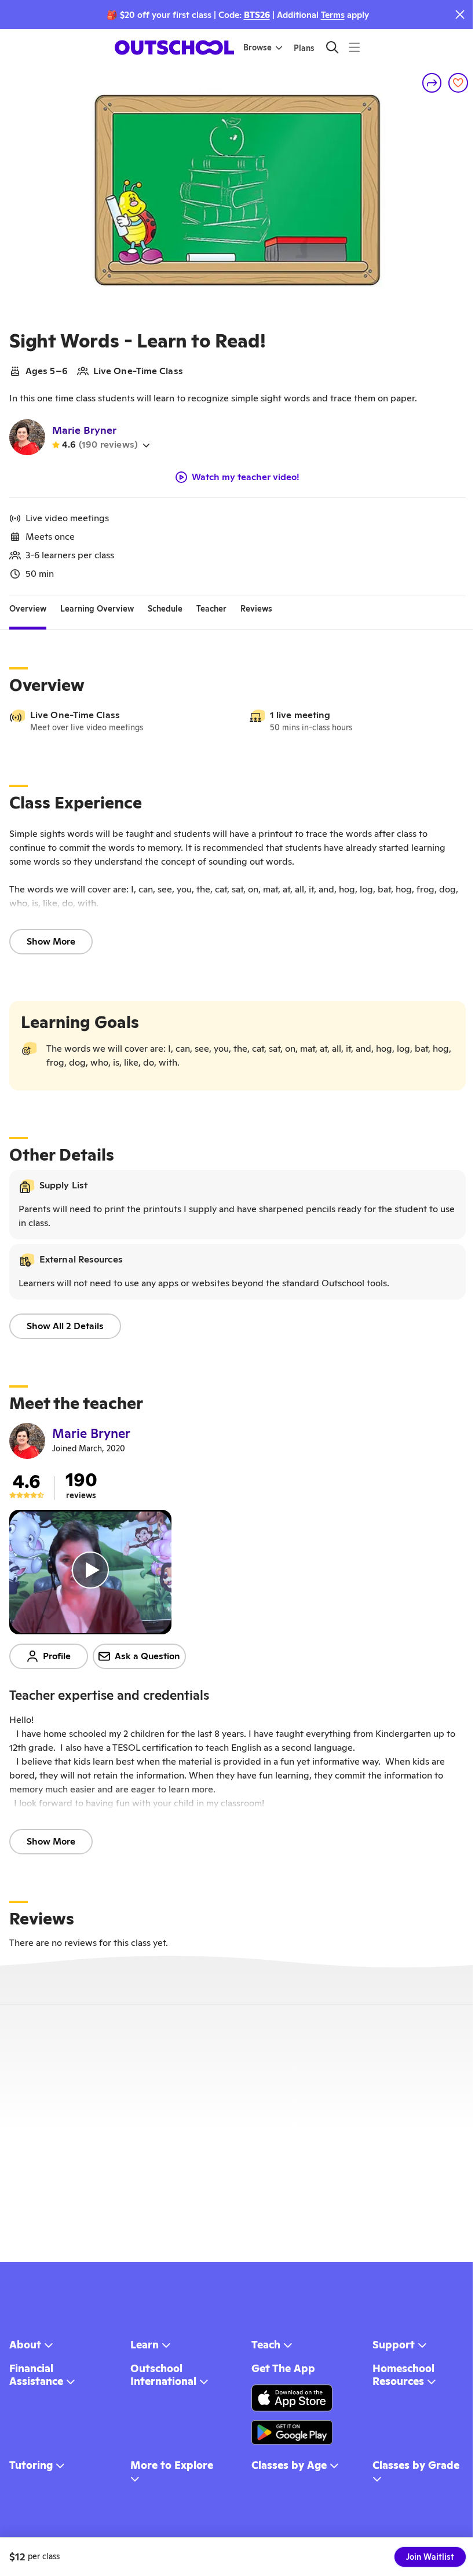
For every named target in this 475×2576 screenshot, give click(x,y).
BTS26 (257, 15)
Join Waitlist (430, 2557)
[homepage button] (174, 47)
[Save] (458, 83)
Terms (333, 15)
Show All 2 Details (65, 1326)
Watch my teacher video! (246, 477)
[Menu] (354, 47)
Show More (51, 941)
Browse (257, 47)
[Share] (432, 83)
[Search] (332, 47)
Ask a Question (147, 1656)
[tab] (28, 609)
